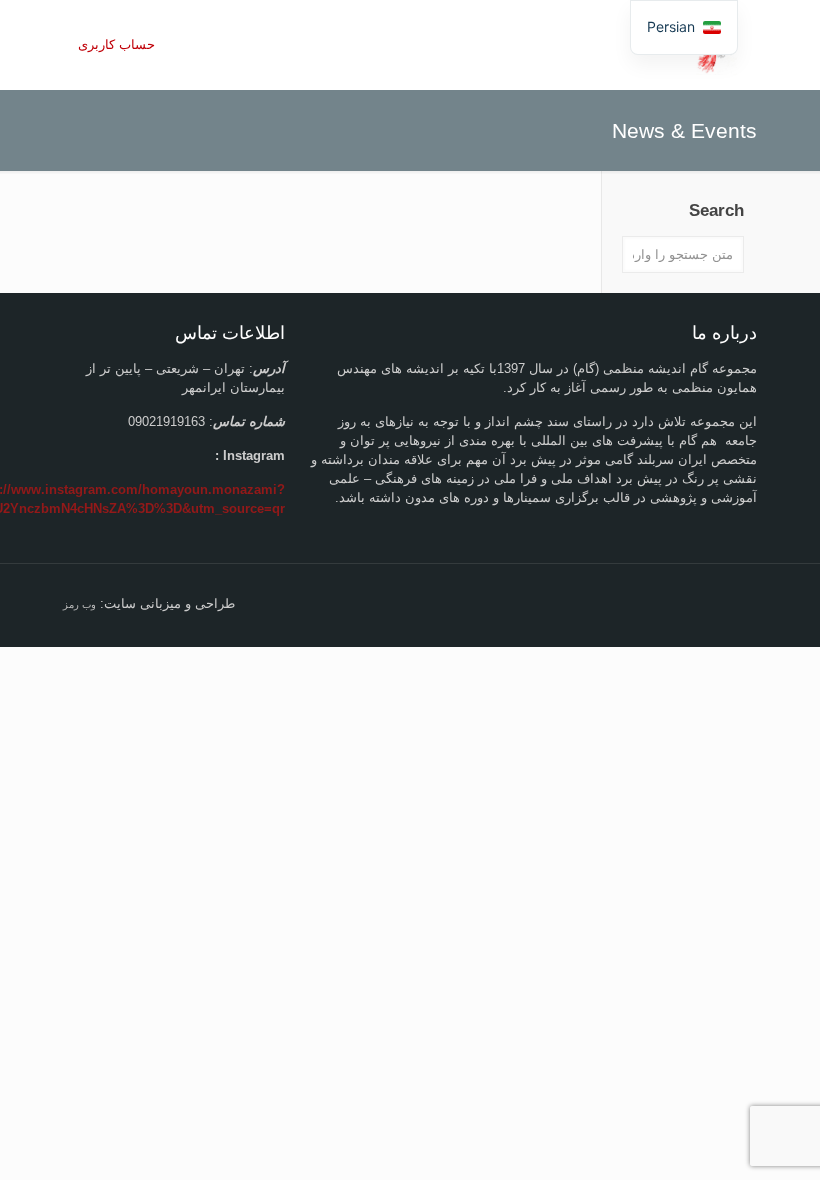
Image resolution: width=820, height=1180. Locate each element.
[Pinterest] (522, 602)
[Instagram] (495, 602)
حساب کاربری (116, 44)
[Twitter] (630, 602)
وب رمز (79, 604)
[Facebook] (684, 602)
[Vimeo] (603, 602)
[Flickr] (549, 602)
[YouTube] (576, 602)
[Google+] (657, 602)
